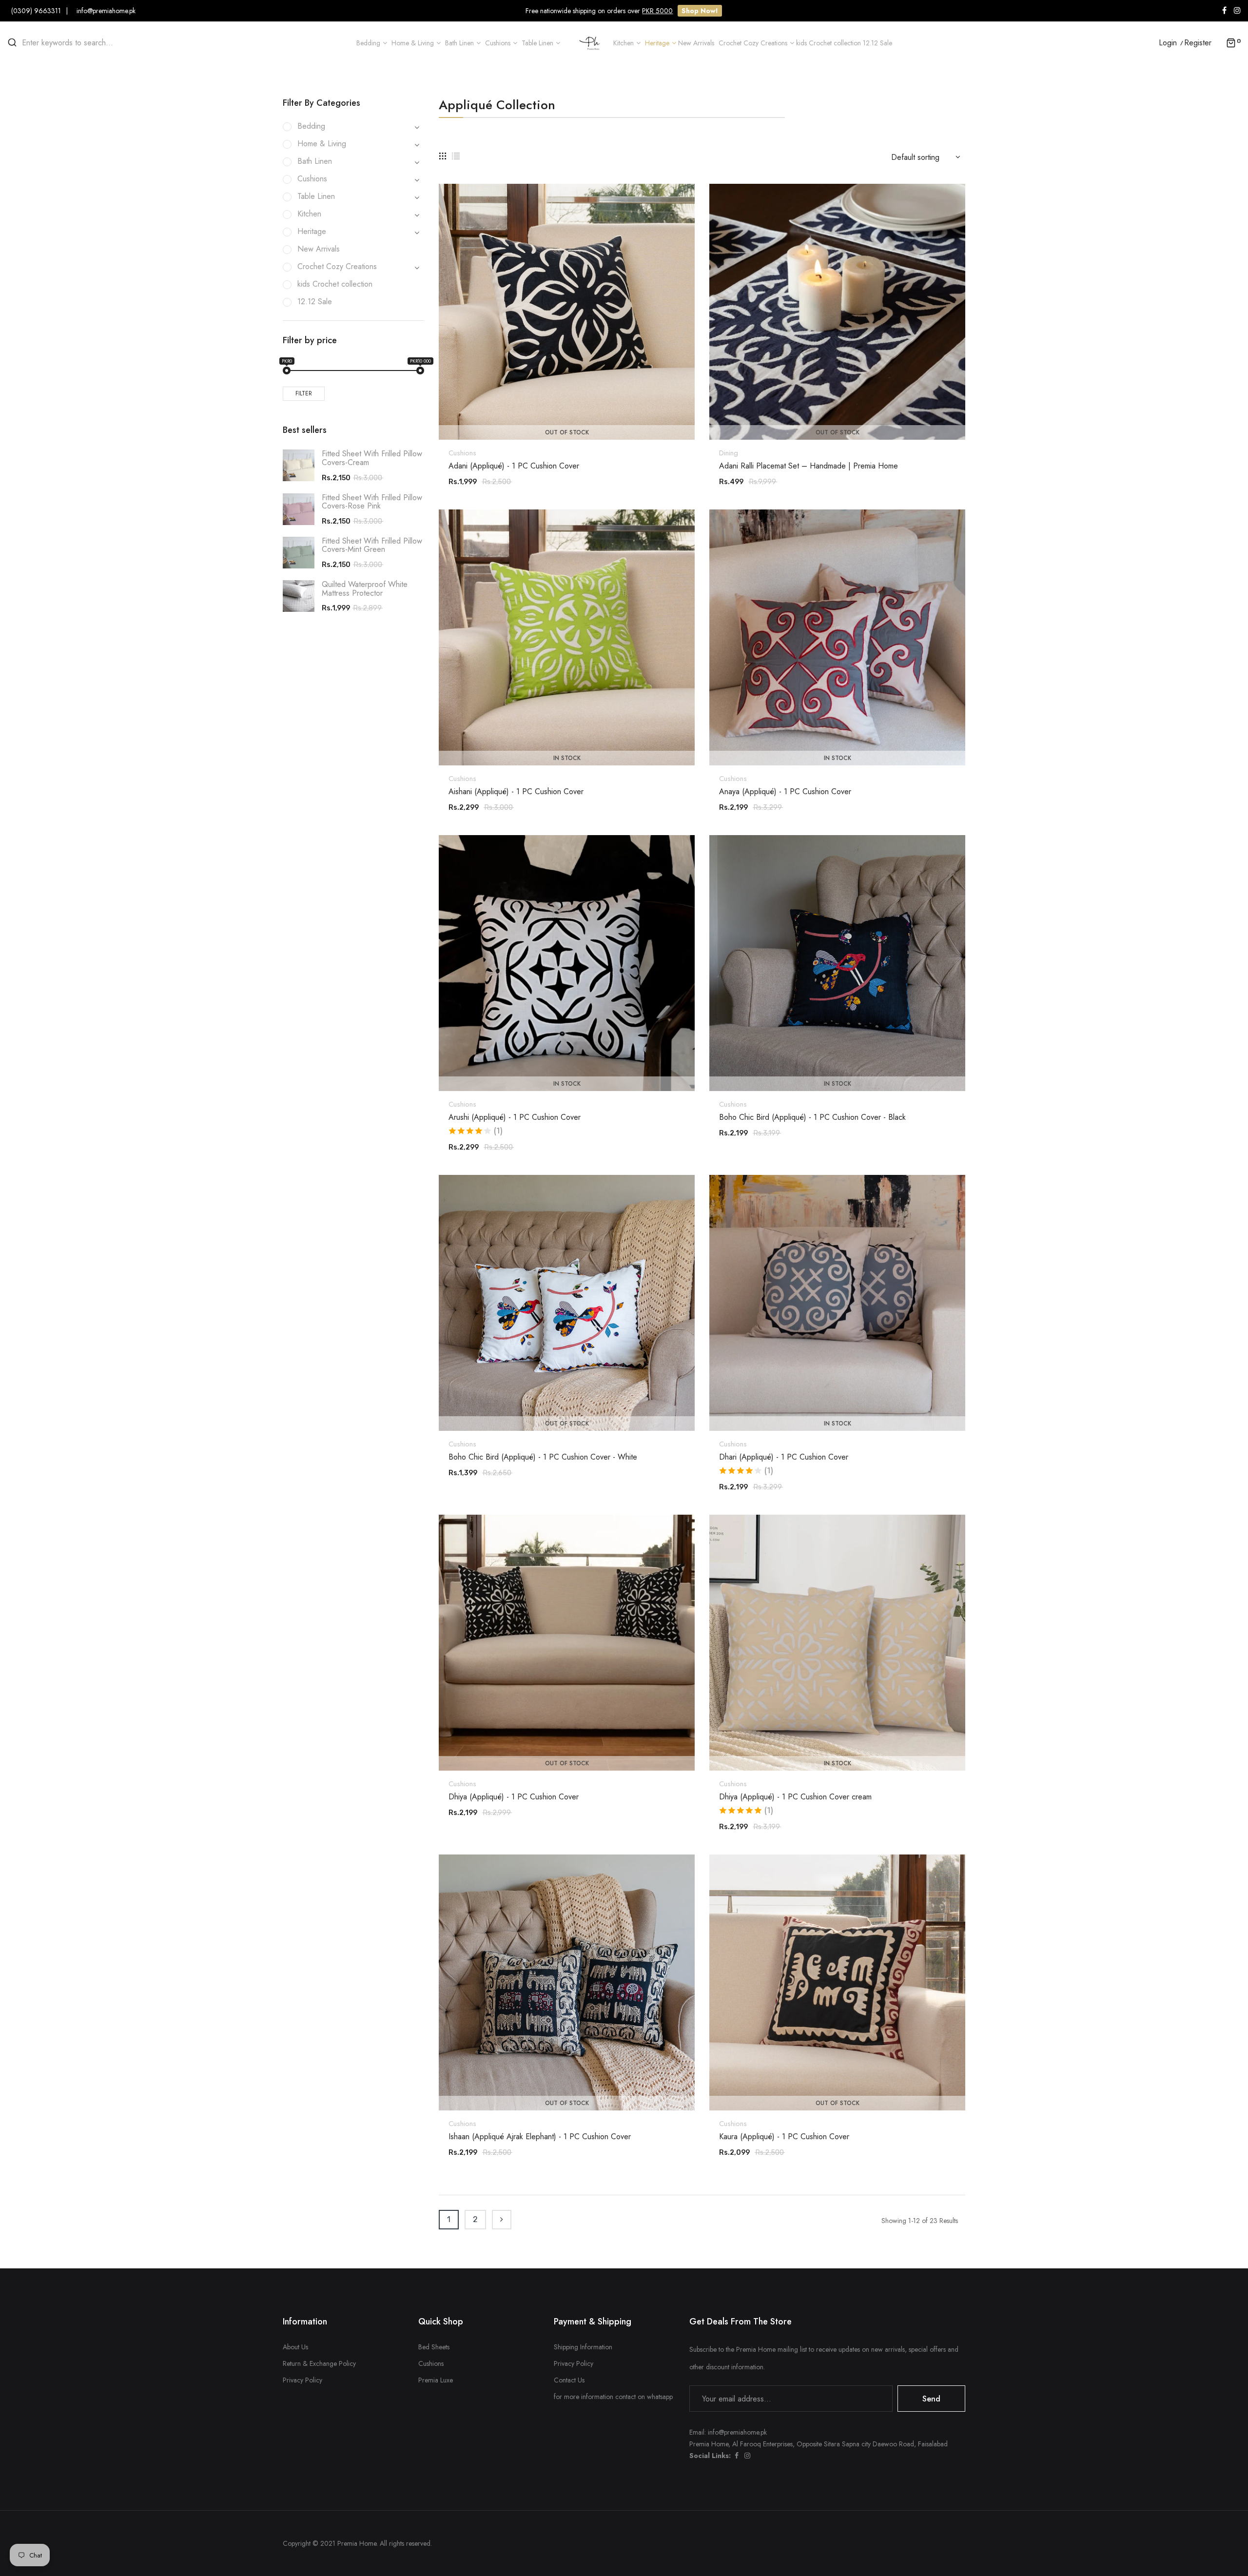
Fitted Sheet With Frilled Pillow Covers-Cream (372, 458)
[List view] (456, 156)
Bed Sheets (434, 2347)
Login (1168, 43)
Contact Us (569, 2380)
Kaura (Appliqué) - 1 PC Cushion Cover (784, 2137)
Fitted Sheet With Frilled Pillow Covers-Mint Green (372, 545)
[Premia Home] (592, 42)
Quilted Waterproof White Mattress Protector (365, 589)
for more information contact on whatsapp (613, 2397)
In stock (567, 758)
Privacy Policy (302, 2380)
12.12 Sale (315, 302)
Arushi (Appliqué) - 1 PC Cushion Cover (515, 1117)
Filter (304, 393)
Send (931, 2399)
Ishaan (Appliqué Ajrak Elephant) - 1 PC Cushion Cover (540, 2137)
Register (1198, 43)
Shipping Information (583, 2347)
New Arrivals (319, 249)
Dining (729, 453)
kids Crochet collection (335, 284)
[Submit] (572, 413)
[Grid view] (443, 156)
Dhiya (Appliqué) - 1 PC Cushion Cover (514, 1797)
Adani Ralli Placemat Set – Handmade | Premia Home (809, 466)
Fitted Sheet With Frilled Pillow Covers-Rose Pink (372, 502)
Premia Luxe (436, 2380)
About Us (295, 2347)
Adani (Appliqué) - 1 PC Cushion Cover (514, 466)
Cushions (462, 453)
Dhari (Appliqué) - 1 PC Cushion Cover (784, 1457)
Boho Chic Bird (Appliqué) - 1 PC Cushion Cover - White (543, 1457)
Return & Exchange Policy (319, 2363)
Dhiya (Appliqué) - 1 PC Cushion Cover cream (795, 1797)
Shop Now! (700, 11)
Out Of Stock (567, 432)
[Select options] (572, 739)
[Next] (502, 2220)
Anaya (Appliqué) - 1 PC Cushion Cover (785, 792)
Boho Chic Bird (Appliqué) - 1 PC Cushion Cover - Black (812, 1117)
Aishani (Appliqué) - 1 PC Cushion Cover (516, 792)
